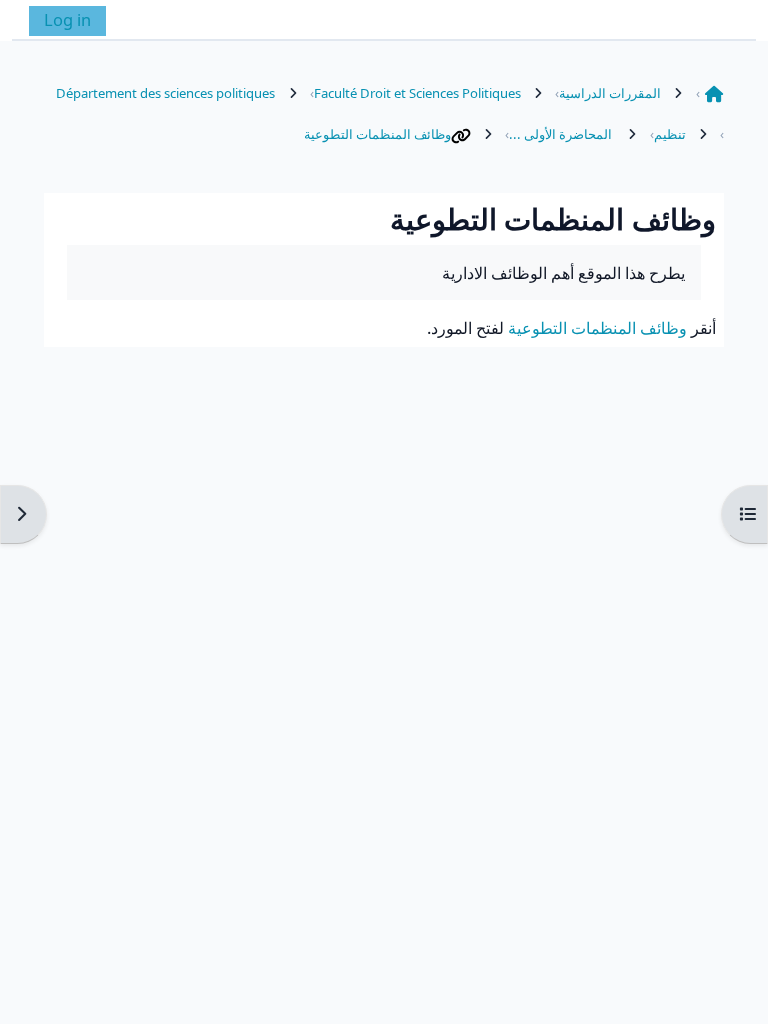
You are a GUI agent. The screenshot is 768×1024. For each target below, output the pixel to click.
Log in (67, 19)
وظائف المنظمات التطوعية (377, 134)
